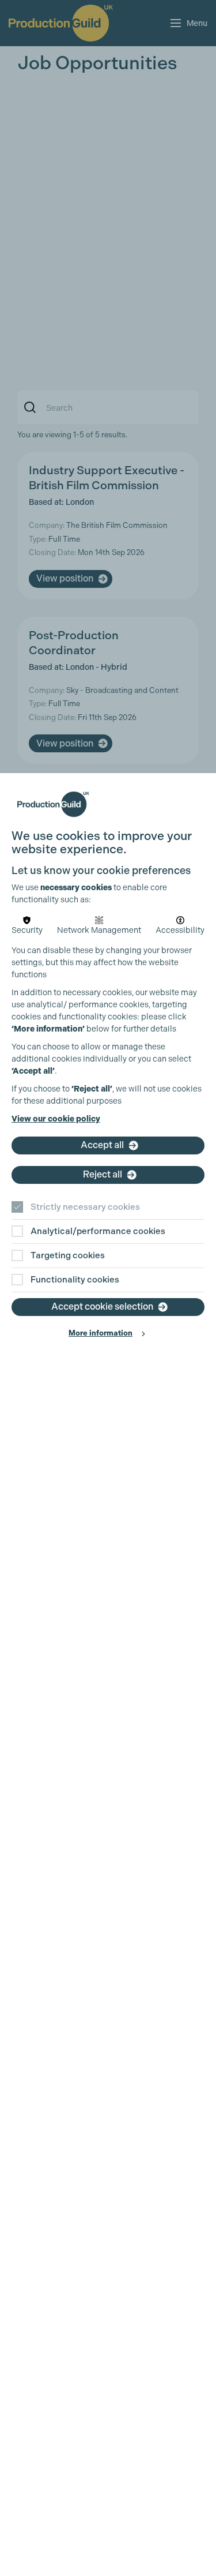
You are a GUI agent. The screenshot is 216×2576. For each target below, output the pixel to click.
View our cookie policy (56, 1119)
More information (101, 1333)
